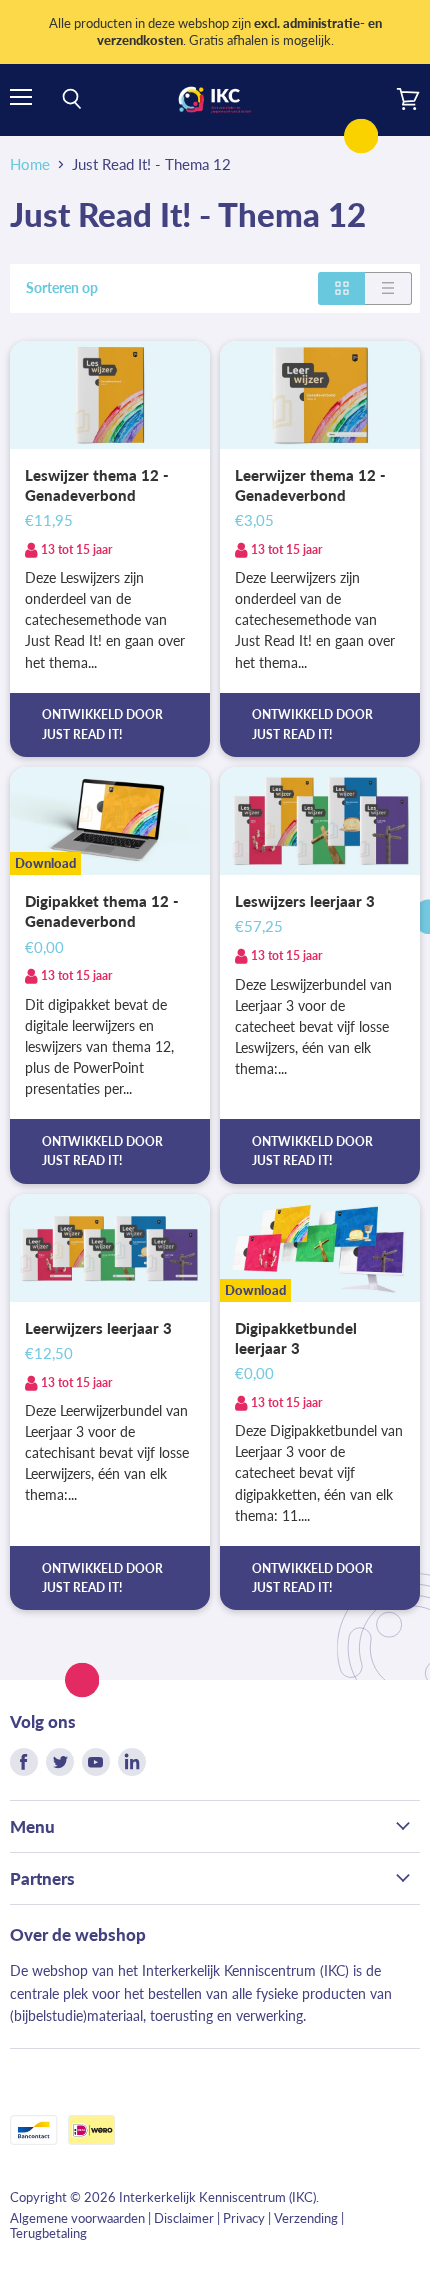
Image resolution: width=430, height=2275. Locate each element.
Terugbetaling (48, 2233)
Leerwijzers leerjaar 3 (98, 1328)
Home (30, 164)
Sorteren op (62, 288)
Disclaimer (184, 2218)
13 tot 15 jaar (76, 549)
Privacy (244, 2218)
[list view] (388, 288)
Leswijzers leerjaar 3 (305, 901)
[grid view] (341, 288)
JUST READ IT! (82, 734)
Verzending (306, 2218)
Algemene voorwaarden (77, 2218)
